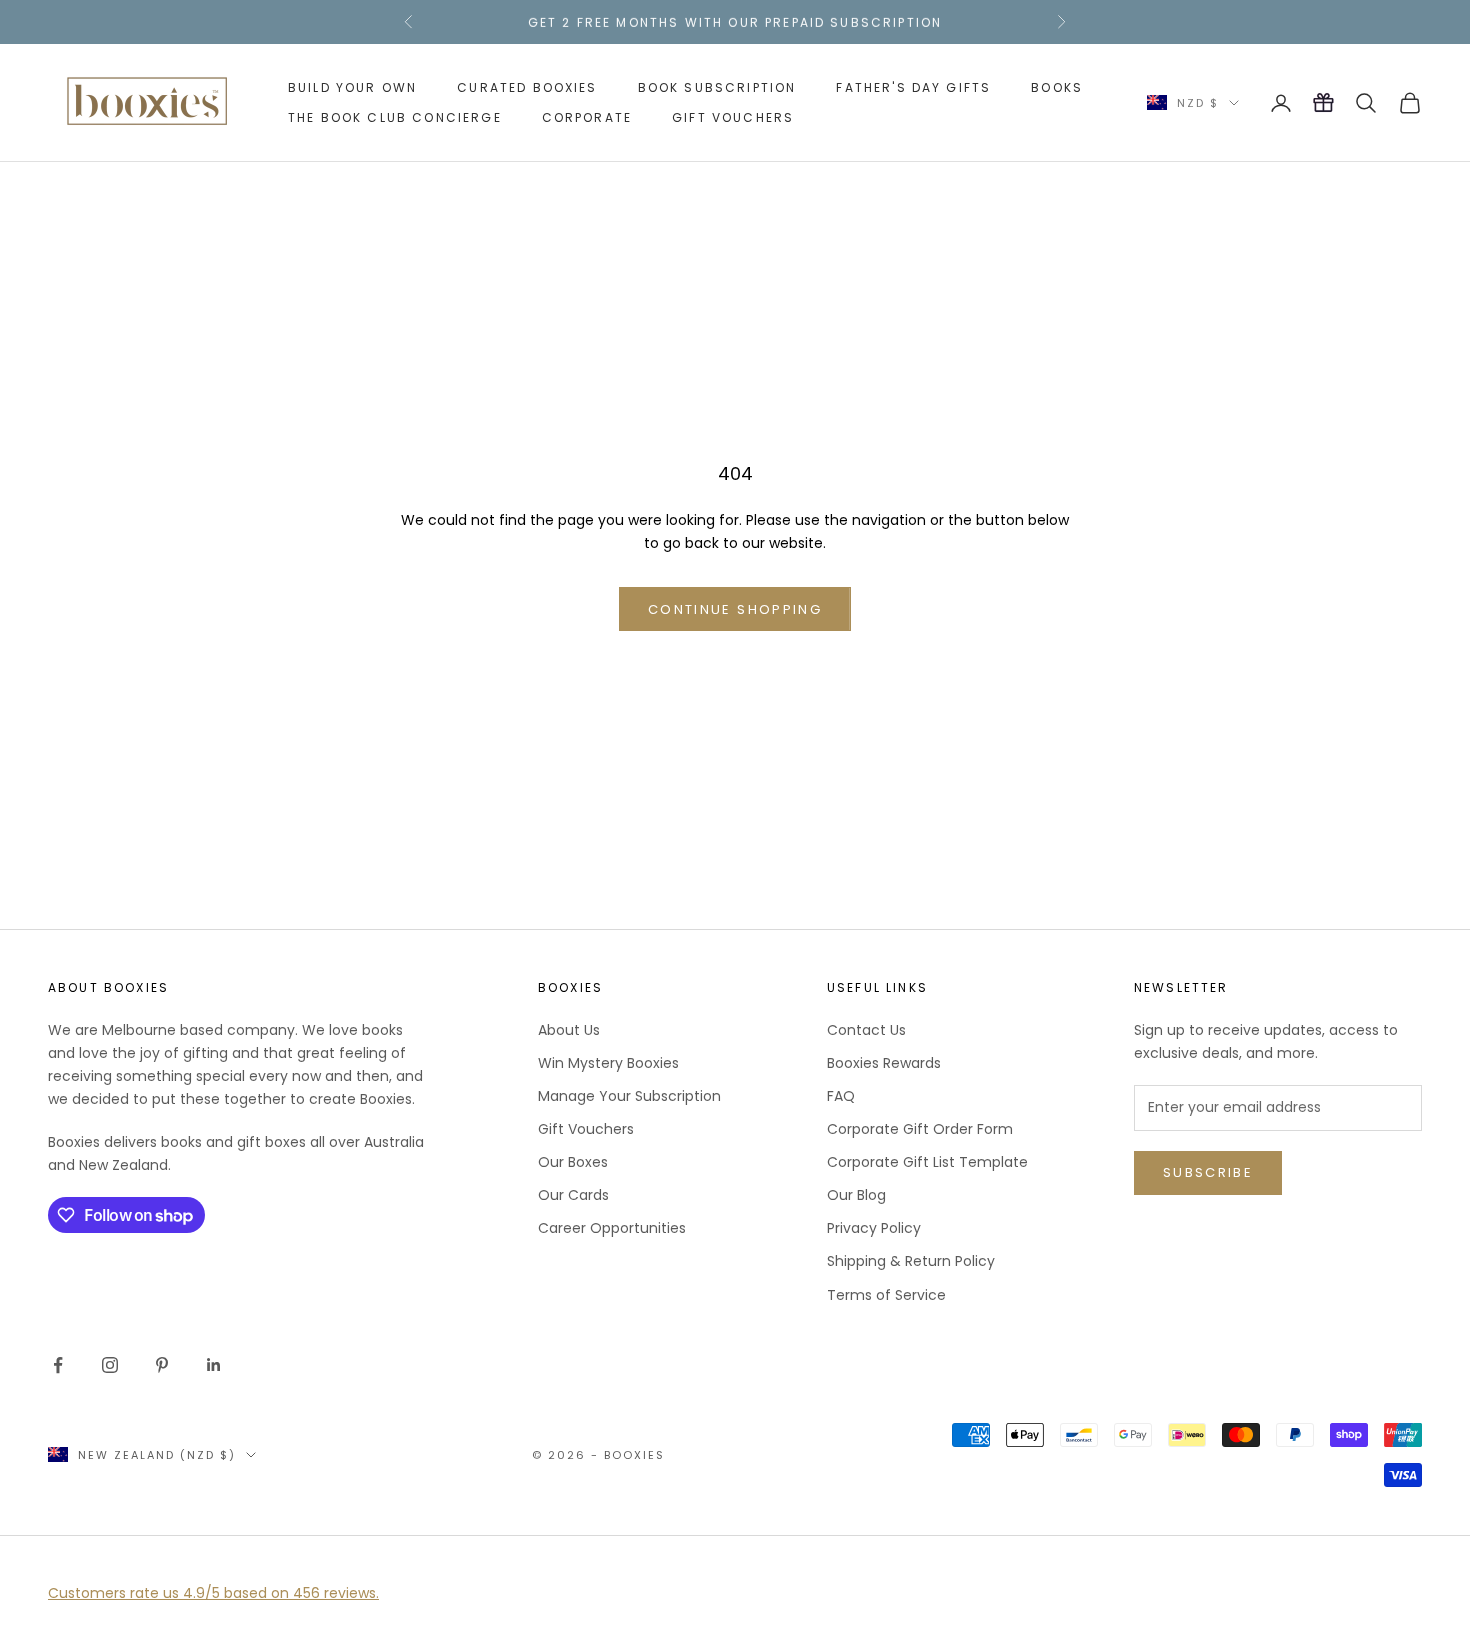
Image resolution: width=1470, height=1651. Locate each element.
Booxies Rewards (884, 1063)
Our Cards (573, 1195)
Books (1057, 87)
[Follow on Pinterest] (162, 1365)
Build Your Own (352, 87)
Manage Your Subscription (629, 1096)
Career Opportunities (612, 1228)
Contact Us (866, 1030)
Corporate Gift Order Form (920, 1129)
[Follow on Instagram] (110, 1365)
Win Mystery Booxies (608, 1063)
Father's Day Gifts (913, 87)
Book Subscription (717, 87)
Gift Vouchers (733, 117)
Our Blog (856, 1195)
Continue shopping (735, 609)
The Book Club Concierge (395, 117)
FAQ (841, 1096)
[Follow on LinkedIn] (214, 1365)
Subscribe (1208, 1172)
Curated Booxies (527, 87)
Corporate (587, 117)
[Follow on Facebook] (58, 1365)
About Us (569, 1030)
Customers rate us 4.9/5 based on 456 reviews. (213, 1593)
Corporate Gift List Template (927, 1162)
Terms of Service (886, 1295)
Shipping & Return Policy (911, 1261)
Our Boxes (573, 1162)
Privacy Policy (874, 1228)
